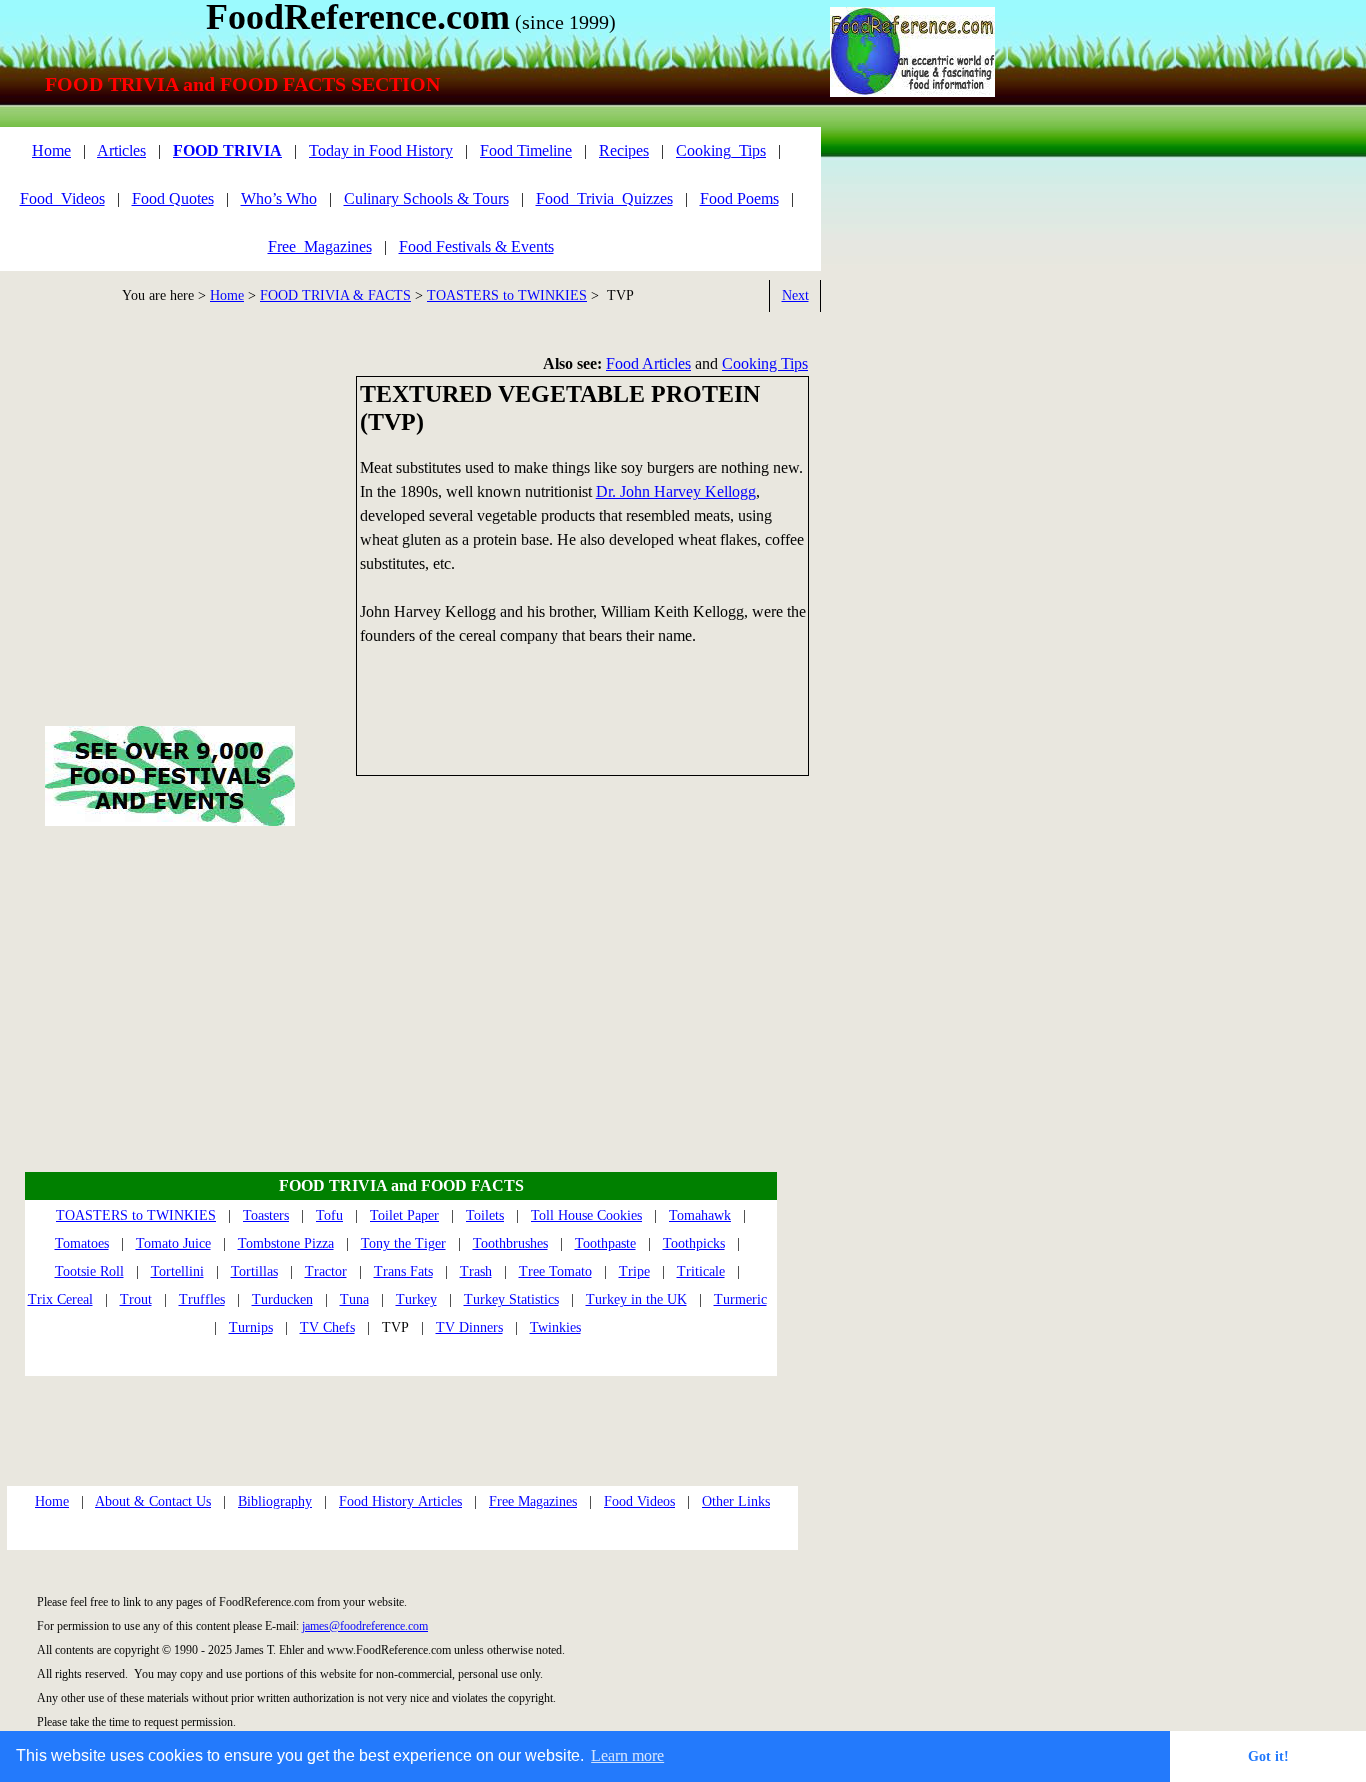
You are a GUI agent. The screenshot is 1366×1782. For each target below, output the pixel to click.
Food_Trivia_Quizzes (604, 198)
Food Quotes (173, 198)
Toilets (485, 1215)
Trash (476, 1271)
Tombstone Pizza (286, 1243)
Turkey (416, 1299)
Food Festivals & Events (476, 246)
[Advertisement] (911, 455)
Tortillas (254, 1271)
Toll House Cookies (586, 1215)
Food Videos (639, 1501)
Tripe (634, 1271)
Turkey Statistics (511, 1299)
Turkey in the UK (636, 1299)
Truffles (202, 1299)
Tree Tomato (555, 1271)
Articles (121, 150)
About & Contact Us (153, 1501)
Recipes (624, 150)
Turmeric (740, 1299)
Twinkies (555, 1327)
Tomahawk (700, 1215)
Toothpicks (694, 1243)
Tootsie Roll (89, 1271)
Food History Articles (400, 1501)
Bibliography (275, 1501)
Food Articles (648, 363)
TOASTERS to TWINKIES (507, 295)
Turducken (282, 1299)
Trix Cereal (60, 1299)
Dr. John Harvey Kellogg (676, 491)
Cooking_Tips (721, 150)
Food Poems (739, 198)
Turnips (251, 1327)
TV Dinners (469, 1327)
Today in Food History (381, 150)
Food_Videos (62, 198)
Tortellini (177, 1271)
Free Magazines (533, 1501)
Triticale (701, 1271)
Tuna (354, 1299)
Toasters (266, 1215)
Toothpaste (605, 1243)
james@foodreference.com (365, 1626)
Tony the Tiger (403, 1243)
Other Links (736, 1501)
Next (795, 295)
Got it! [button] (1268, 1756)
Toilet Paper (404, 1215)
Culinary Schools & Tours (426, 198)
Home (227, 295)
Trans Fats (403, 1271)
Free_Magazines (320, 246)
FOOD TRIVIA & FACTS (335, 295)
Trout (136, 1299)
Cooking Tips (765, 363)
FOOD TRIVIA (227, 150)
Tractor (326, 1271)
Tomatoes (82, 1243)
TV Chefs (327, 1327)
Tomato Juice (173, 1243)
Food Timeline (526, 150)
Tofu (329, 1215)
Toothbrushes (510, 1243)
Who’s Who (279, 198)
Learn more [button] (627, 1755)
